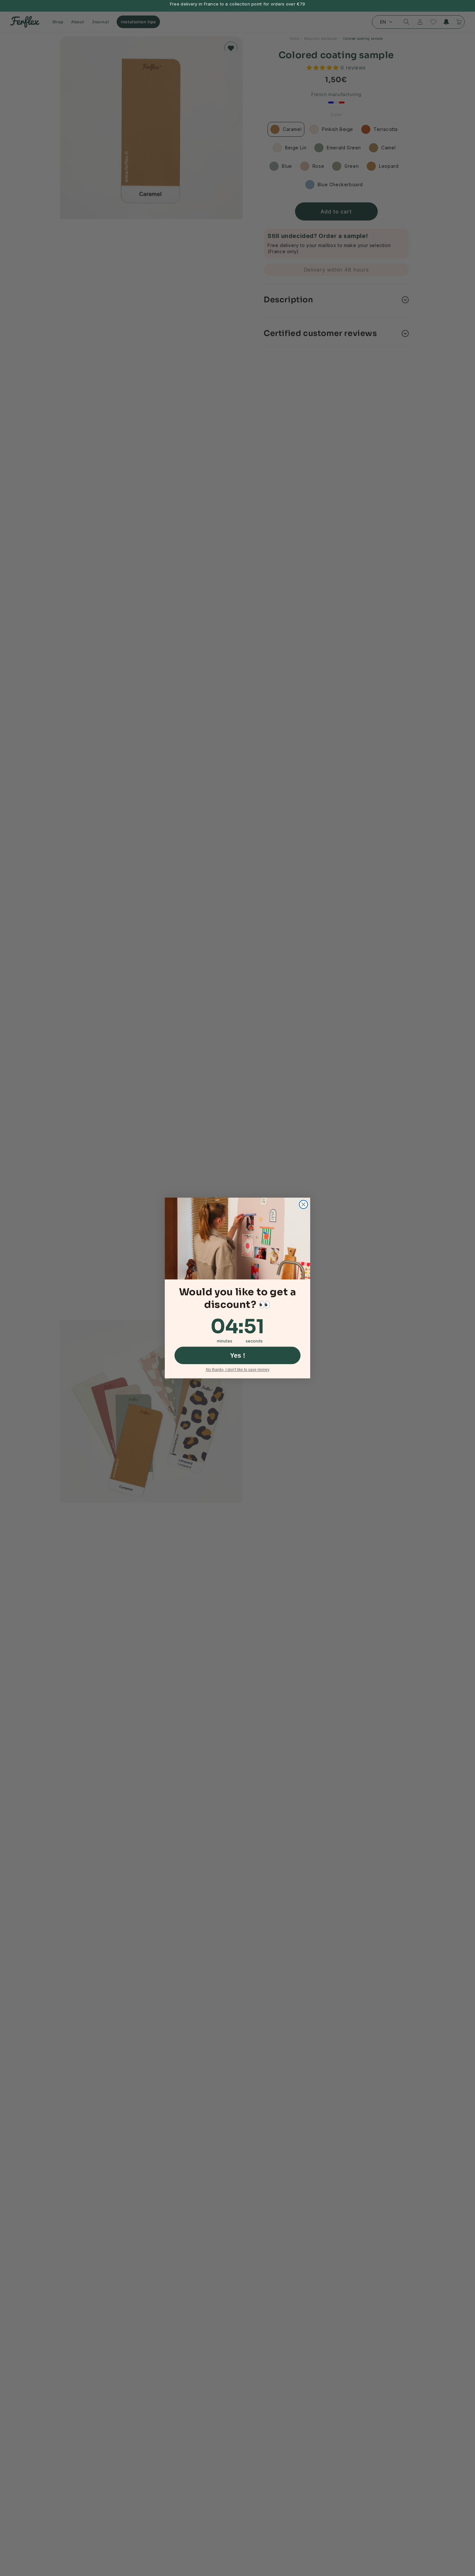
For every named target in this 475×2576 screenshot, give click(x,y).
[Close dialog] (303, 1204)
